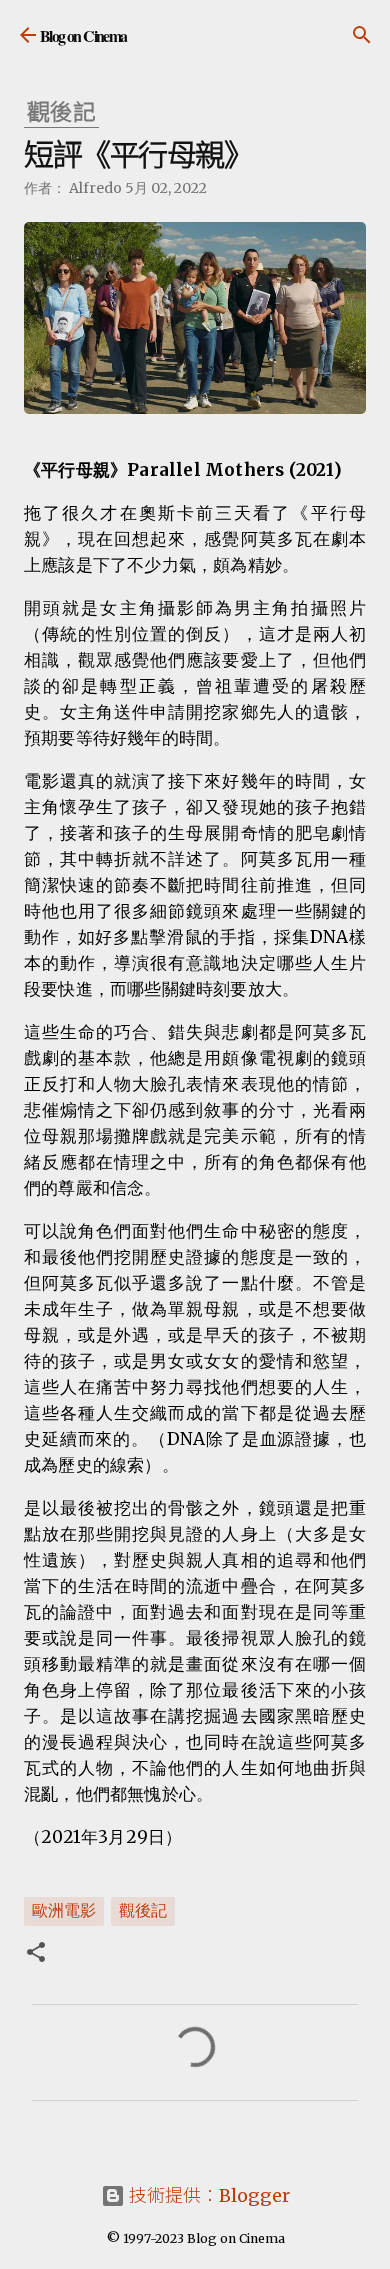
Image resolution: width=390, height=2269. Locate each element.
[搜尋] (362, 35)
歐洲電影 (64, 1910)
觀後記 (143, 1910)
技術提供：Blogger (207, 2195)
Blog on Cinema (83, 35)
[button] (36, 1954)
